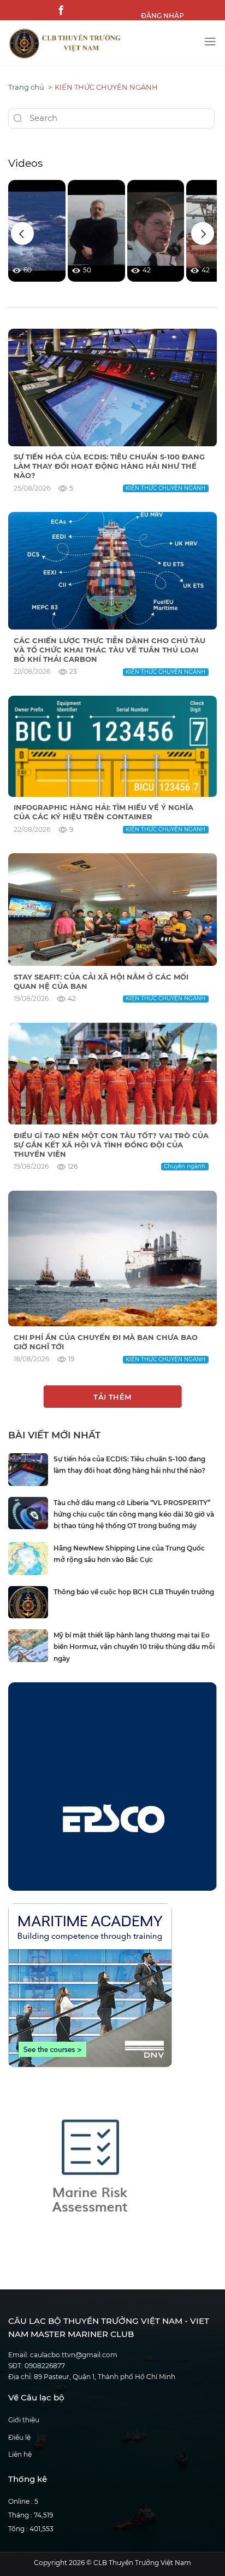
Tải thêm (112, 1397)
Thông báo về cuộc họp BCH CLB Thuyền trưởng (134, 1592)
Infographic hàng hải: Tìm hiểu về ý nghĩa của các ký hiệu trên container (103, 812)
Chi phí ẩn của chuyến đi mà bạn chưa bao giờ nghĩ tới (106, 1342)
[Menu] (210, 39)
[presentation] (22, 234)
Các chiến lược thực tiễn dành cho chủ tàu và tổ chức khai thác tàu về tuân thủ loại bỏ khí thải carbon (109, 650)
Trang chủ (26, 87)
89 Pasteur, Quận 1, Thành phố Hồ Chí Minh (105, 2377)
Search (18, 119)
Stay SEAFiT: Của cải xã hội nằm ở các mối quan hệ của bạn (101, 981)
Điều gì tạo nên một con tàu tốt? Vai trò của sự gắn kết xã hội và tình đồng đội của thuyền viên (111, 1145)
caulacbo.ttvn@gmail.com (74, 2355)
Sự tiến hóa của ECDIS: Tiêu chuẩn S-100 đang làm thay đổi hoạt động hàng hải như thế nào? (109, 466)
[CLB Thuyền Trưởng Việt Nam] (102, 44)
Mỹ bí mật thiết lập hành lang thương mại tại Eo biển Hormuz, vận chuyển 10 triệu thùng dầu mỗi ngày (134, 1647)
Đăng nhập (162, 16)
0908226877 (45, 2366)
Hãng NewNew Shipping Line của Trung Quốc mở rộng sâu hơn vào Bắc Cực (129, 1554)
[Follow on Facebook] (60, 10)
